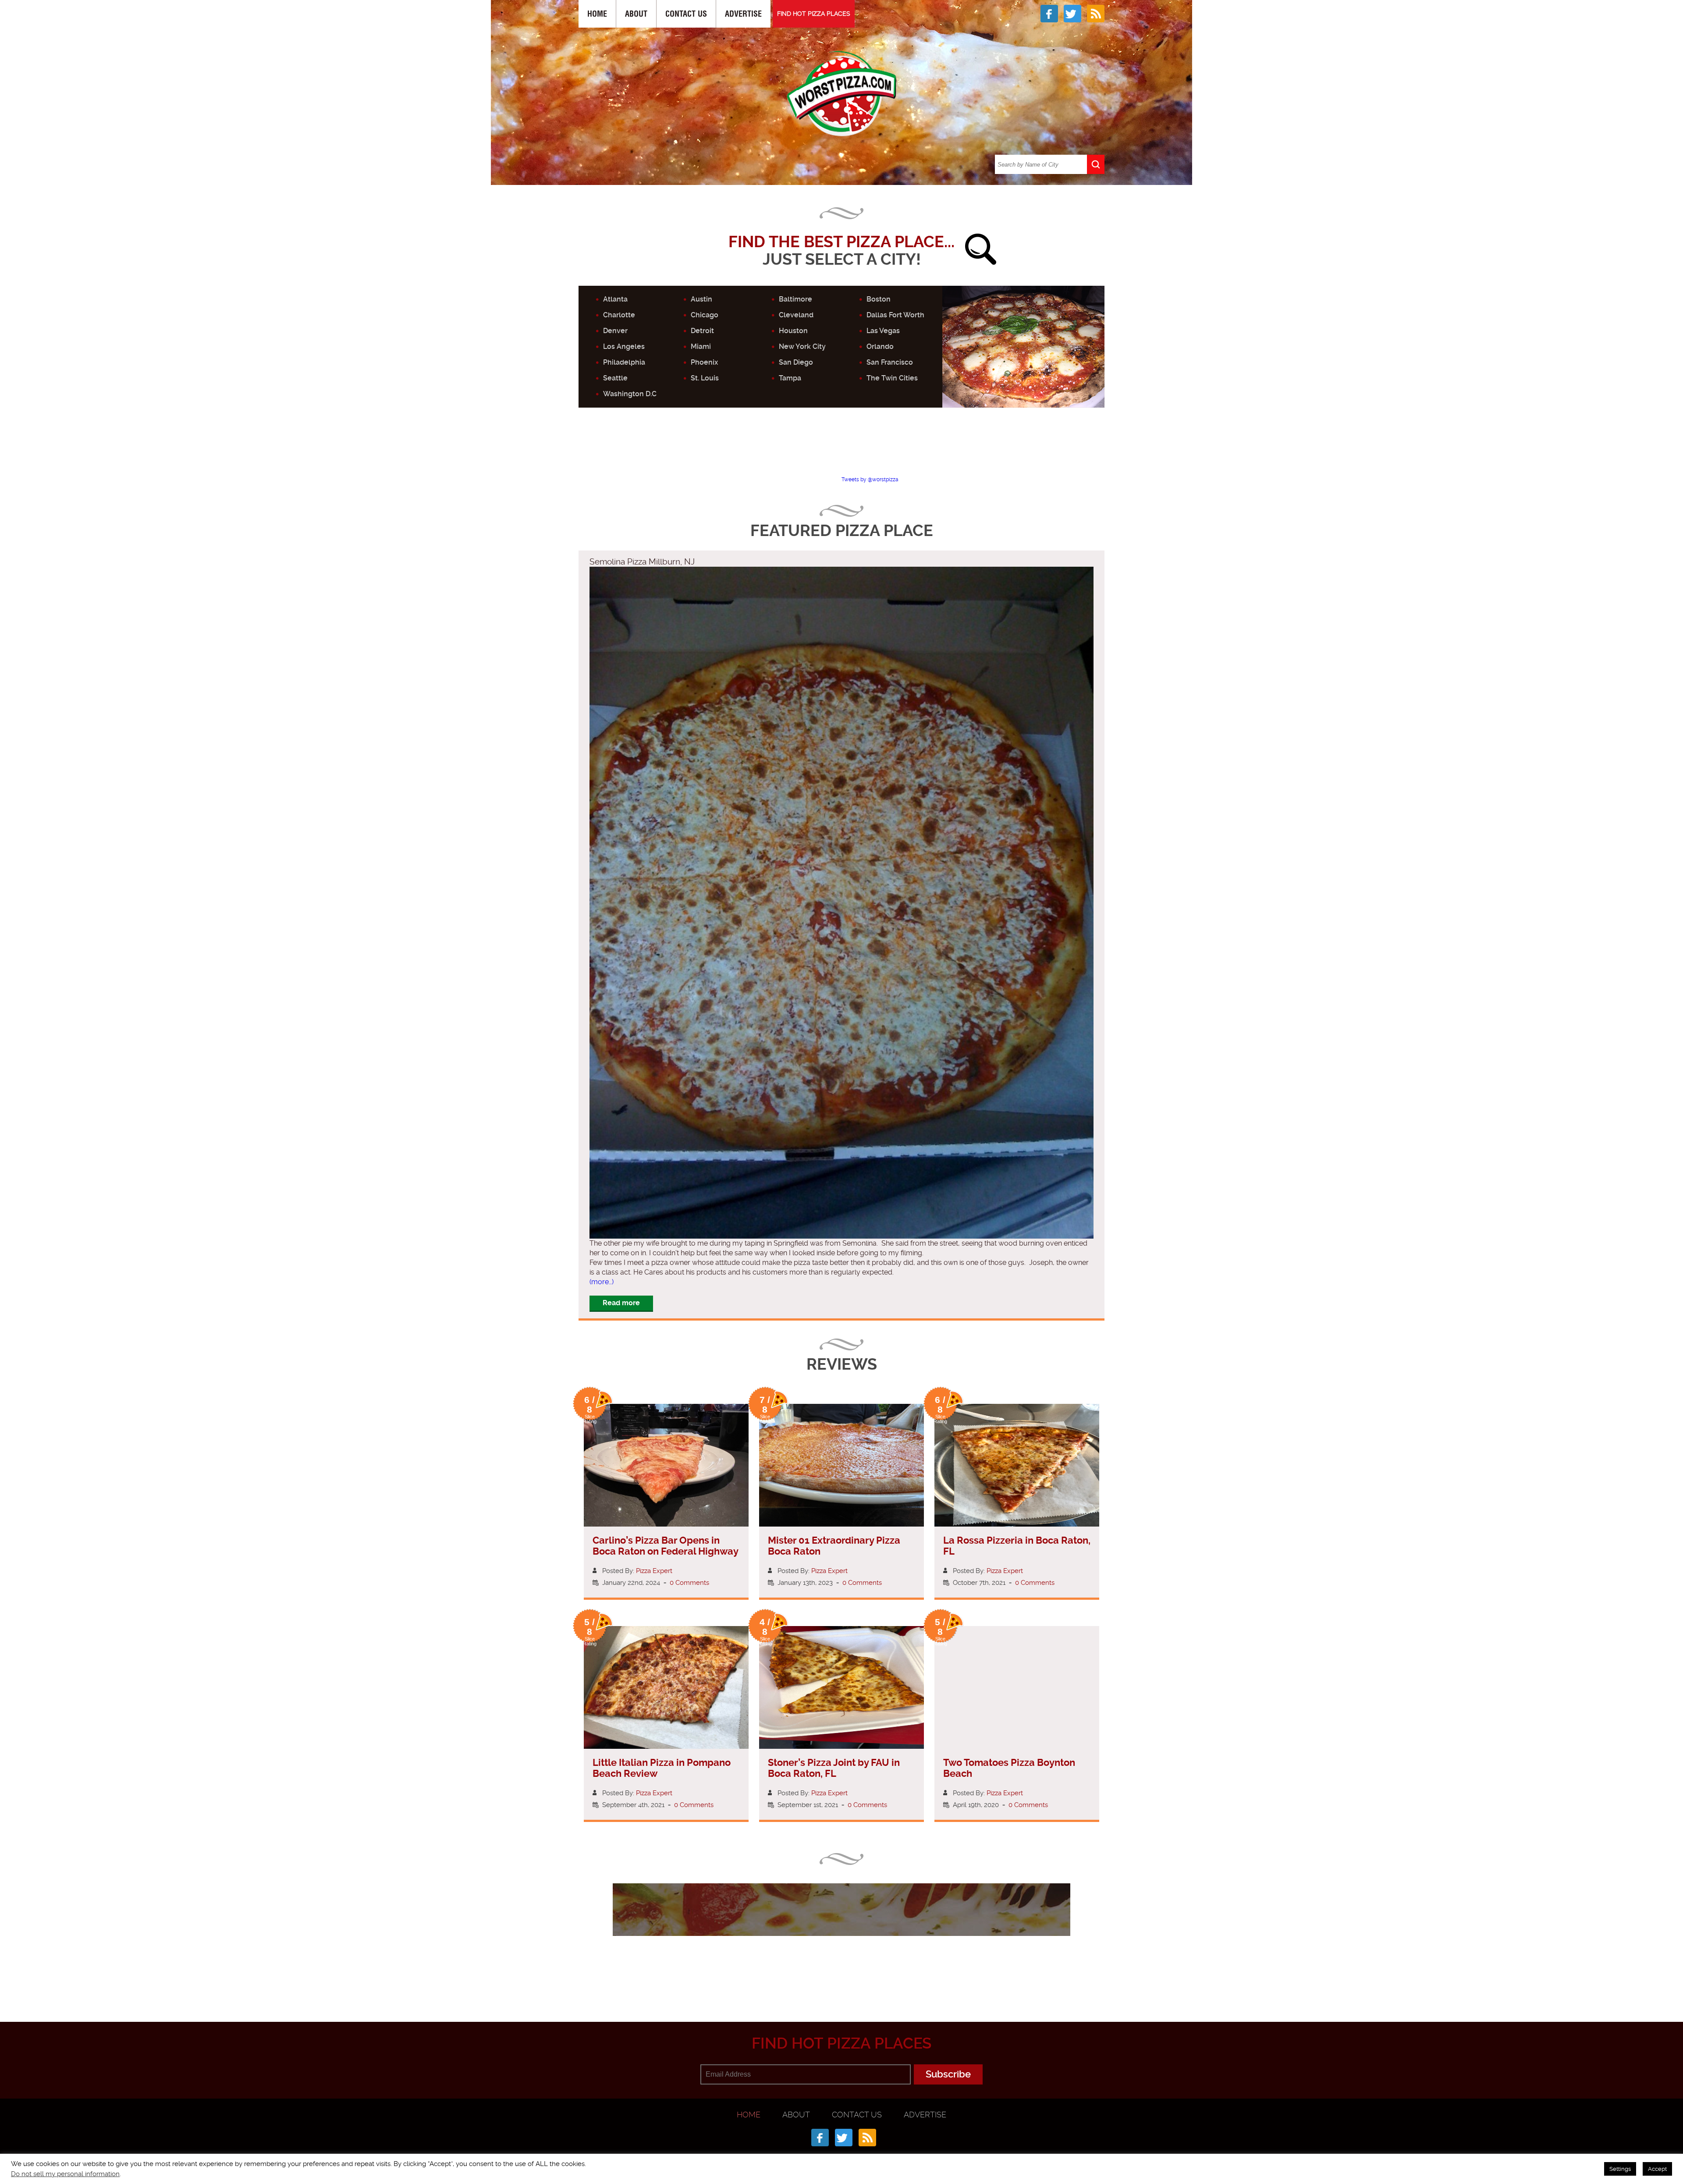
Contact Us (686, 14)
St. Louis (705, 378)
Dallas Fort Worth (895, 315)
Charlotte (619, 315)
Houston (793, 331)
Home (597, 14)
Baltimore (795, 299)
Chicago (705, 315)
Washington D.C (630, 394)
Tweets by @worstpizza (870, 479)
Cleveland (796, 315)
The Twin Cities (892, 378)
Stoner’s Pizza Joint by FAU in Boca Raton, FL (834, 1768)
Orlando (880, 346)
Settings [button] (1620, 2169)
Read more (621, 1303)
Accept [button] (1657, 2169)
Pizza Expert (654, 1571)
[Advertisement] (841, 449)
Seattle (615, 378)
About (636, 14)
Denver (615, 331)
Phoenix (704, 362)
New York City (802, 346)
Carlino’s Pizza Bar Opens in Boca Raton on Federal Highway (666, 1546)
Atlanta (615, 299)
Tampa (790, 378)
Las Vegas (883, 331)
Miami (701, 346)
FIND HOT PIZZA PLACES (814, 14)
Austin (701, 299)
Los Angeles (624, 346)
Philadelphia (624, 362)
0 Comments (689, 1583)
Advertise (743, 14)
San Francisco (890, 362)
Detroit (702, 331)
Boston (879, 299)
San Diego (796, 362)
